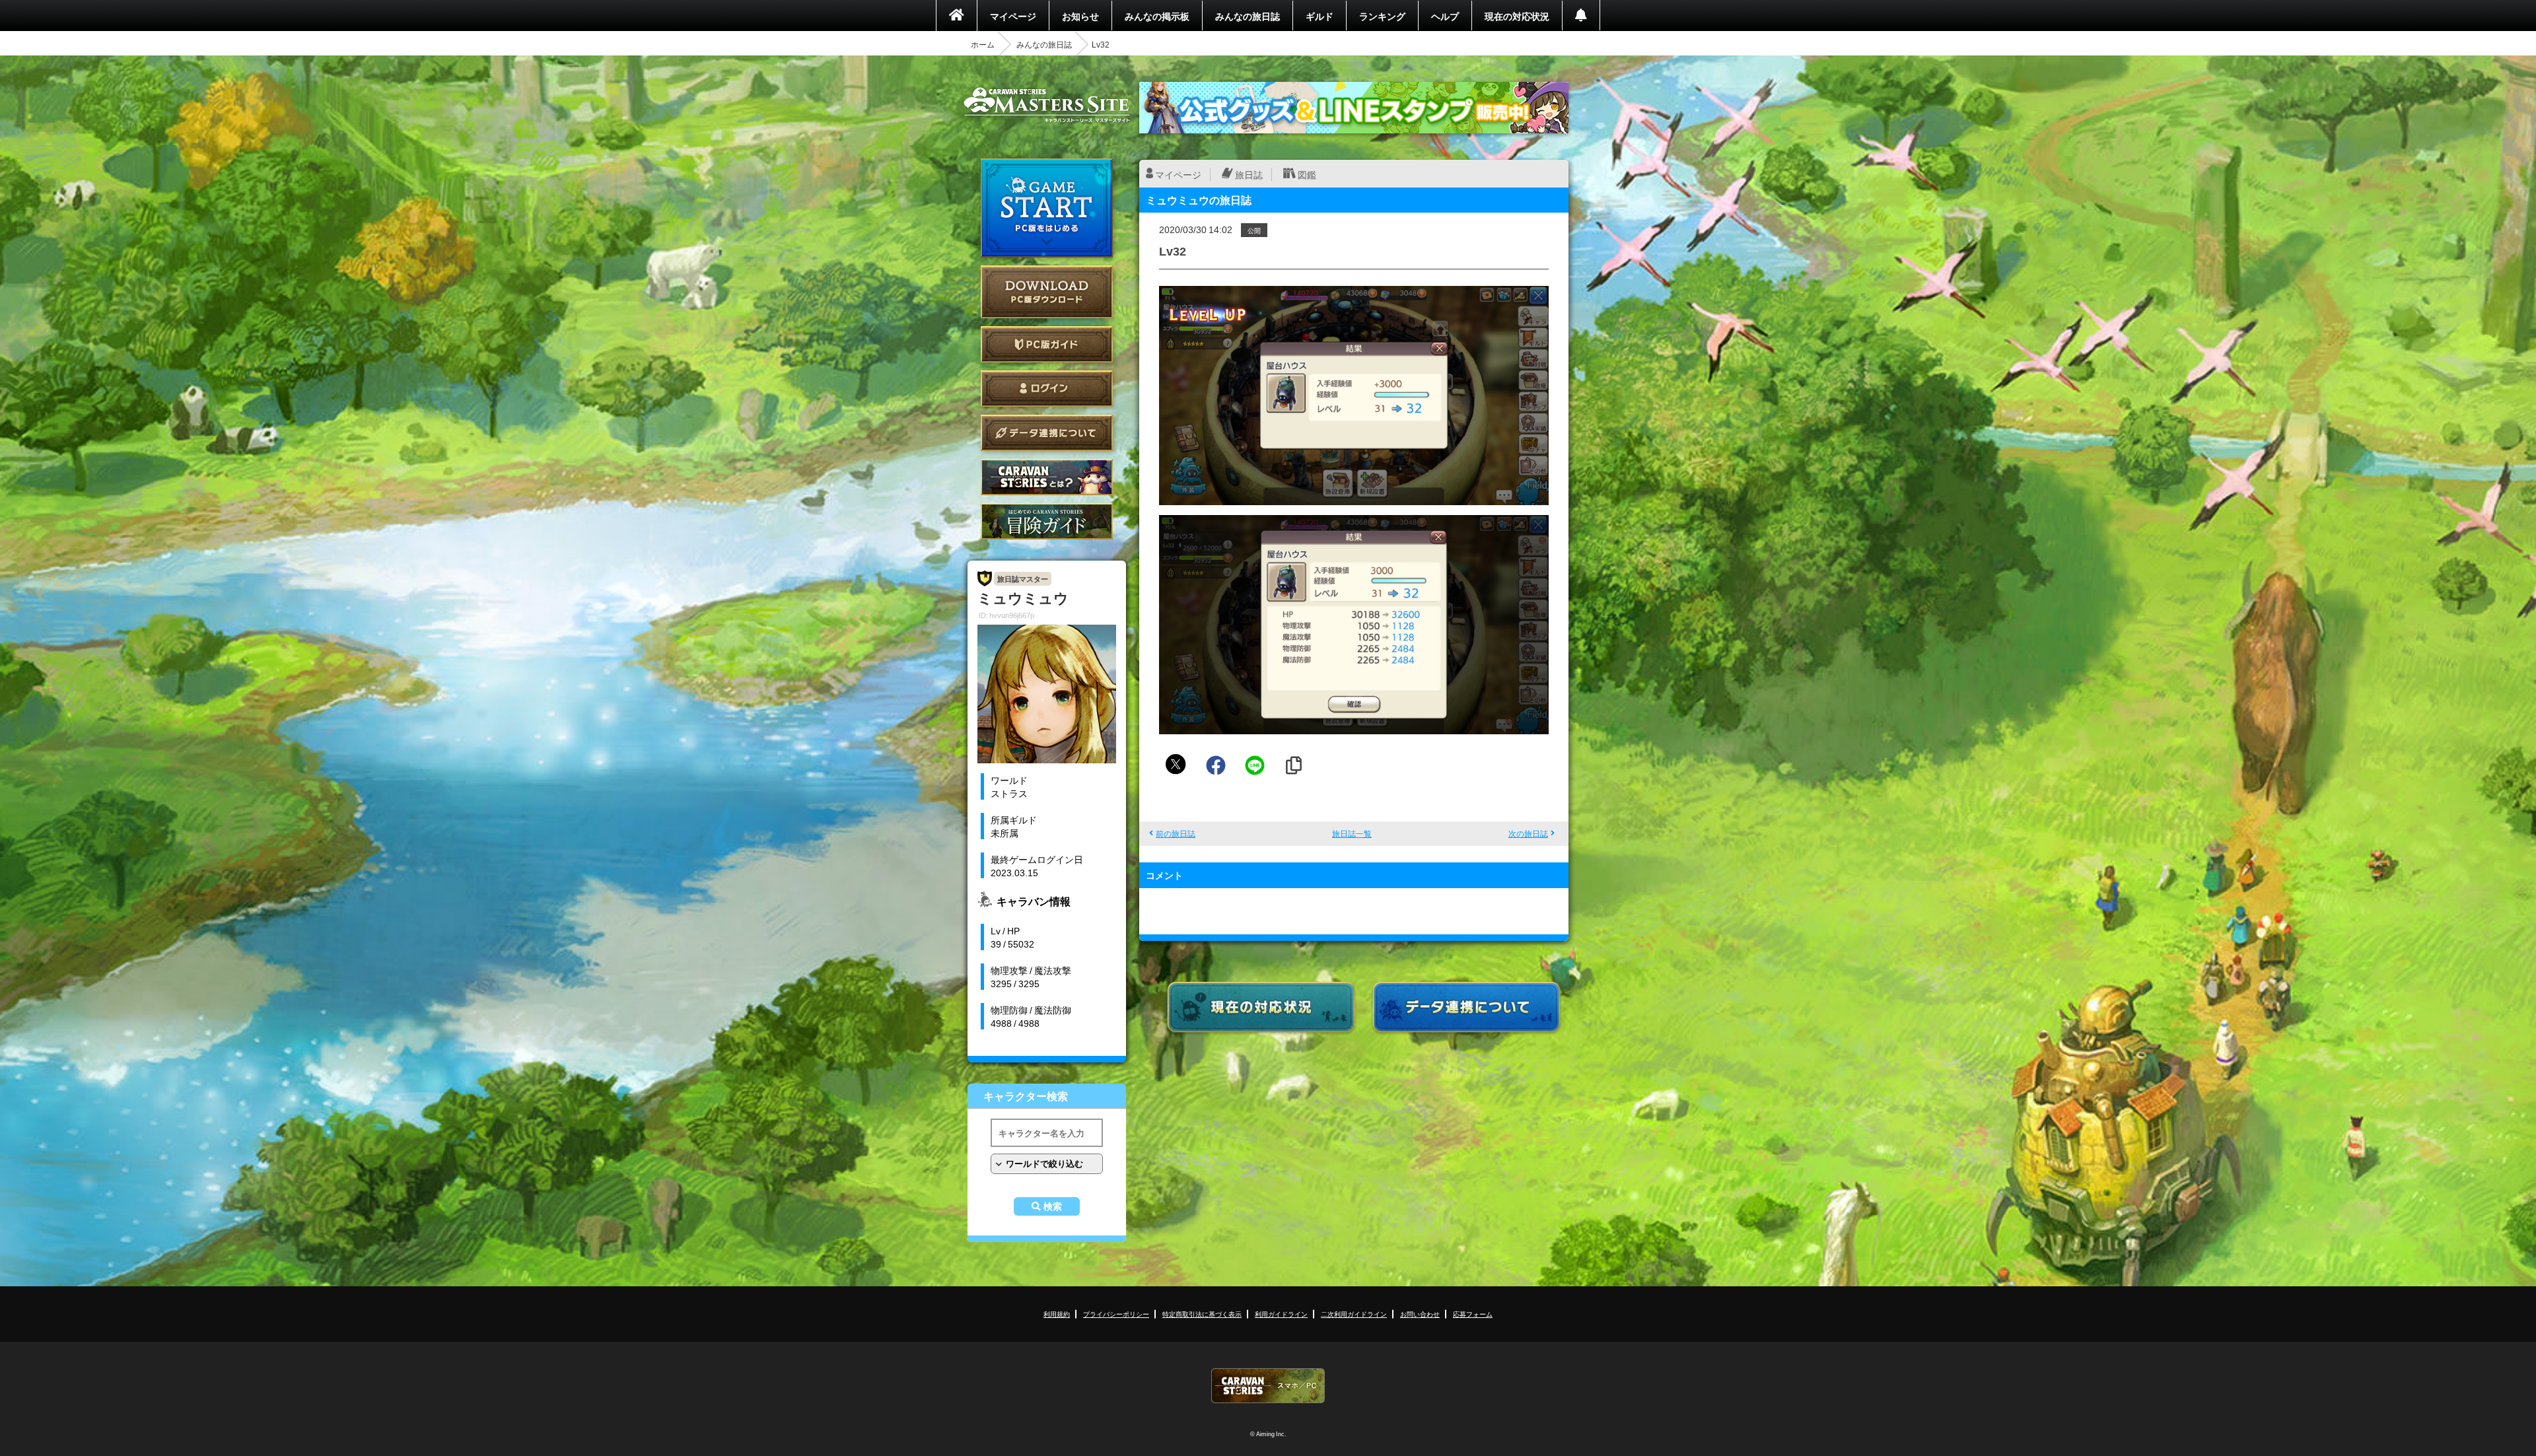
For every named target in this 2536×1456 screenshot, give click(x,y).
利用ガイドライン (1281, 1314)
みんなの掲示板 (1157, 16)
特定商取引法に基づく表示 (1202, 1314)
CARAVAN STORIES (1268, 1386)
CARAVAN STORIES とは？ (1047, 477)
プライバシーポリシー (1116, 1314)
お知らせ (1080, 16)
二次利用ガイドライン (1354, 1314)
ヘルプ (1445, 16)
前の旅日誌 (1176, 833)
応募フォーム (1473, 1314)
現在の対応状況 (1517, 16)
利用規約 (1057, 1314)
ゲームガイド (1047, 521)
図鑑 (1307, 174)
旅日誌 (1249, 174)
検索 (1053, 1206)
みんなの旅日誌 (1248, 16)
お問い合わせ (1420, 1314)
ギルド (1320, 16)
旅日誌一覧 (1352, 833)
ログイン (1047, 389)
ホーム (983, 44)
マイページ (1013, 16)
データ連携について (1047, 433)
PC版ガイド (1047, 344)
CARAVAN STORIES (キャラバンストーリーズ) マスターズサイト (1047, 105)
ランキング (1382, 16)
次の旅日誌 (1528, 833)
